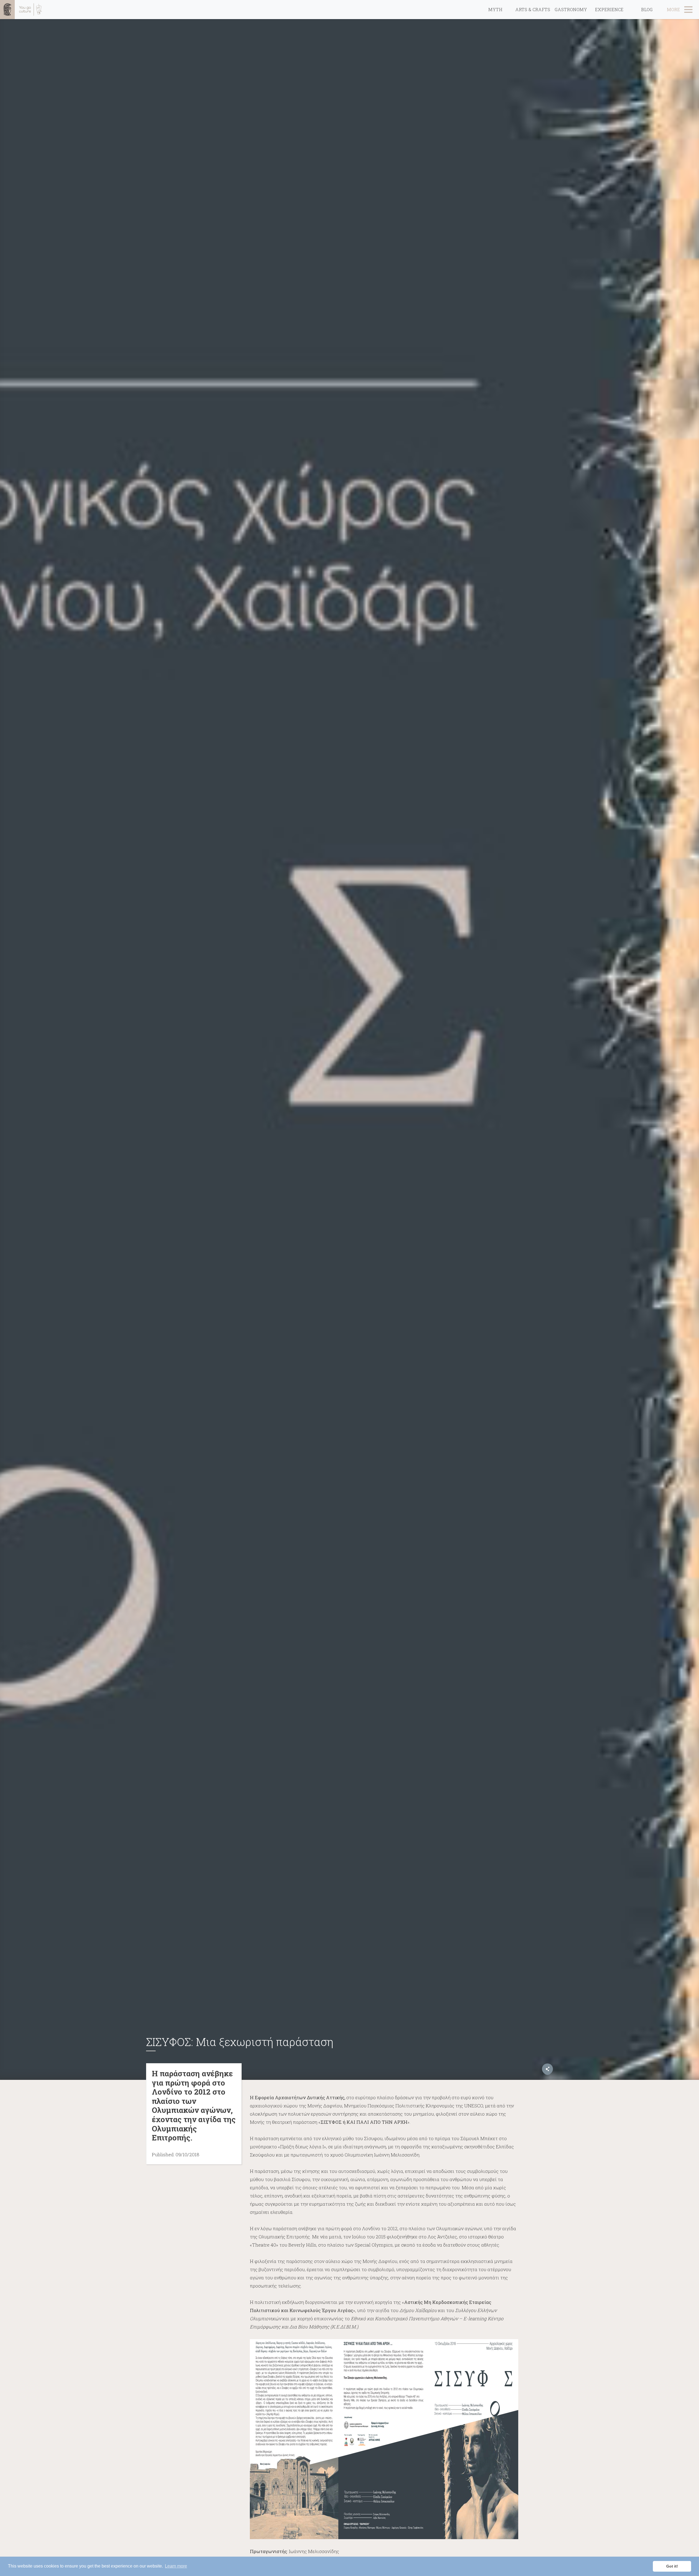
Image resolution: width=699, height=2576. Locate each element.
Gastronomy (571, 9)
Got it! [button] (672, 2566)
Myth (495, 9)
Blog (647, 9)
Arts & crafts (533, 9)
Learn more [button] (176, 2566)
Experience (609, 9)
